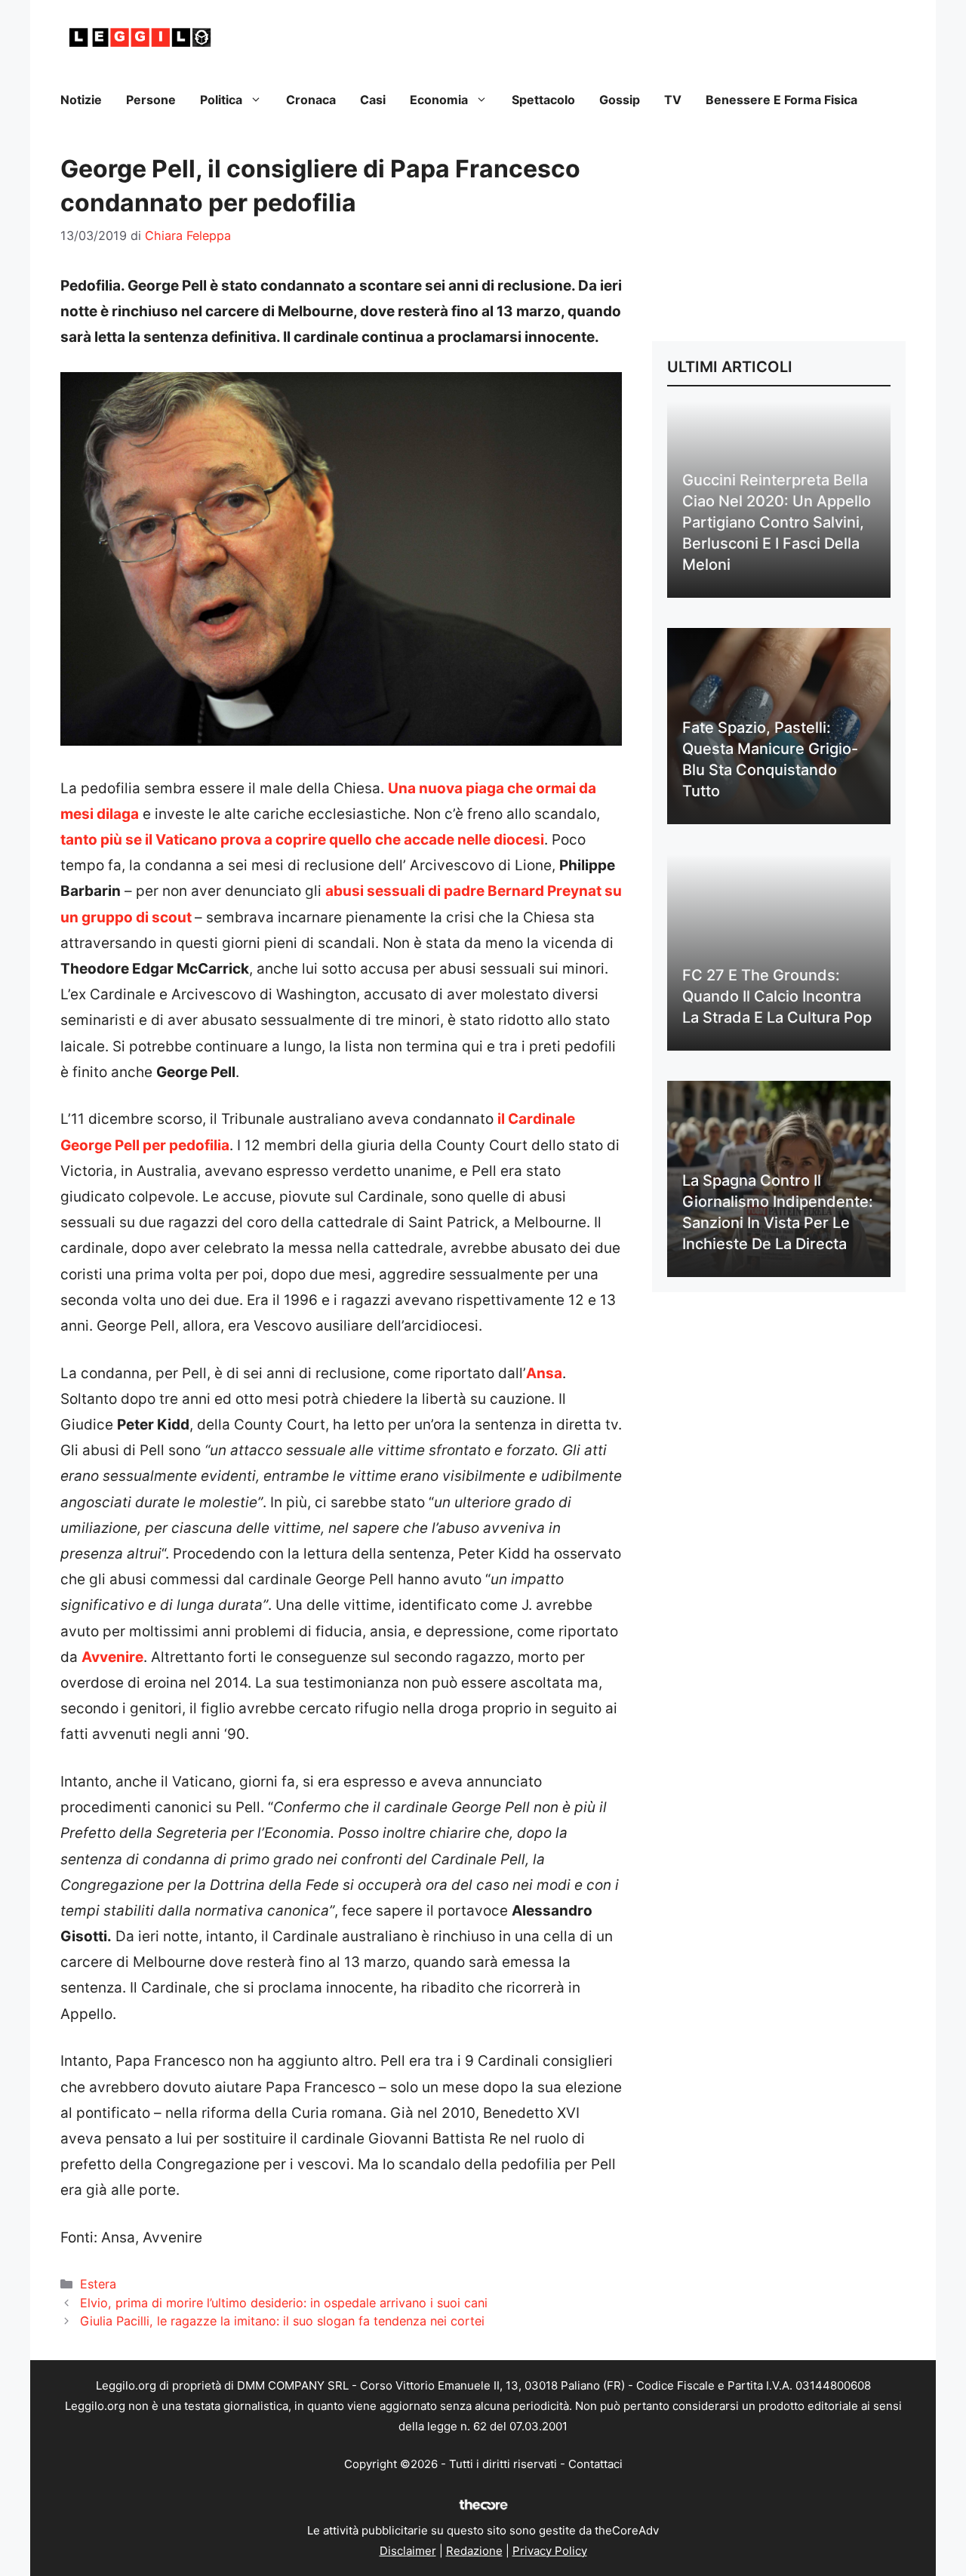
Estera (98, 2284)
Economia (439, 100)
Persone (151, 100)
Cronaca (311, 100)
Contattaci (595, 2464)
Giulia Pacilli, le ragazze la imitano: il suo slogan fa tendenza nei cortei (282, 2321)
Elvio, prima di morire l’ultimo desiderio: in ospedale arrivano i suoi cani (284, 2303)
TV (673, 100)
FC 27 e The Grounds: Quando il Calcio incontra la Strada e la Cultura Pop (777, 996)
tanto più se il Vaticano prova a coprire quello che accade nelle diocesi (302, 840)
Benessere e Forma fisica (781, 100)
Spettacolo (543, 100)
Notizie (81, 100)
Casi (373, 100)
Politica (221, 100)
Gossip (620, 100)
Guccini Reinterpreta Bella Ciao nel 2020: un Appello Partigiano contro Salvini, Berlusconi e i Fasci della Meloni (777, 522)
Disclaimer (408, 2551)
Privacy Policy (550, 2551)
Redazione (474, 2551)
